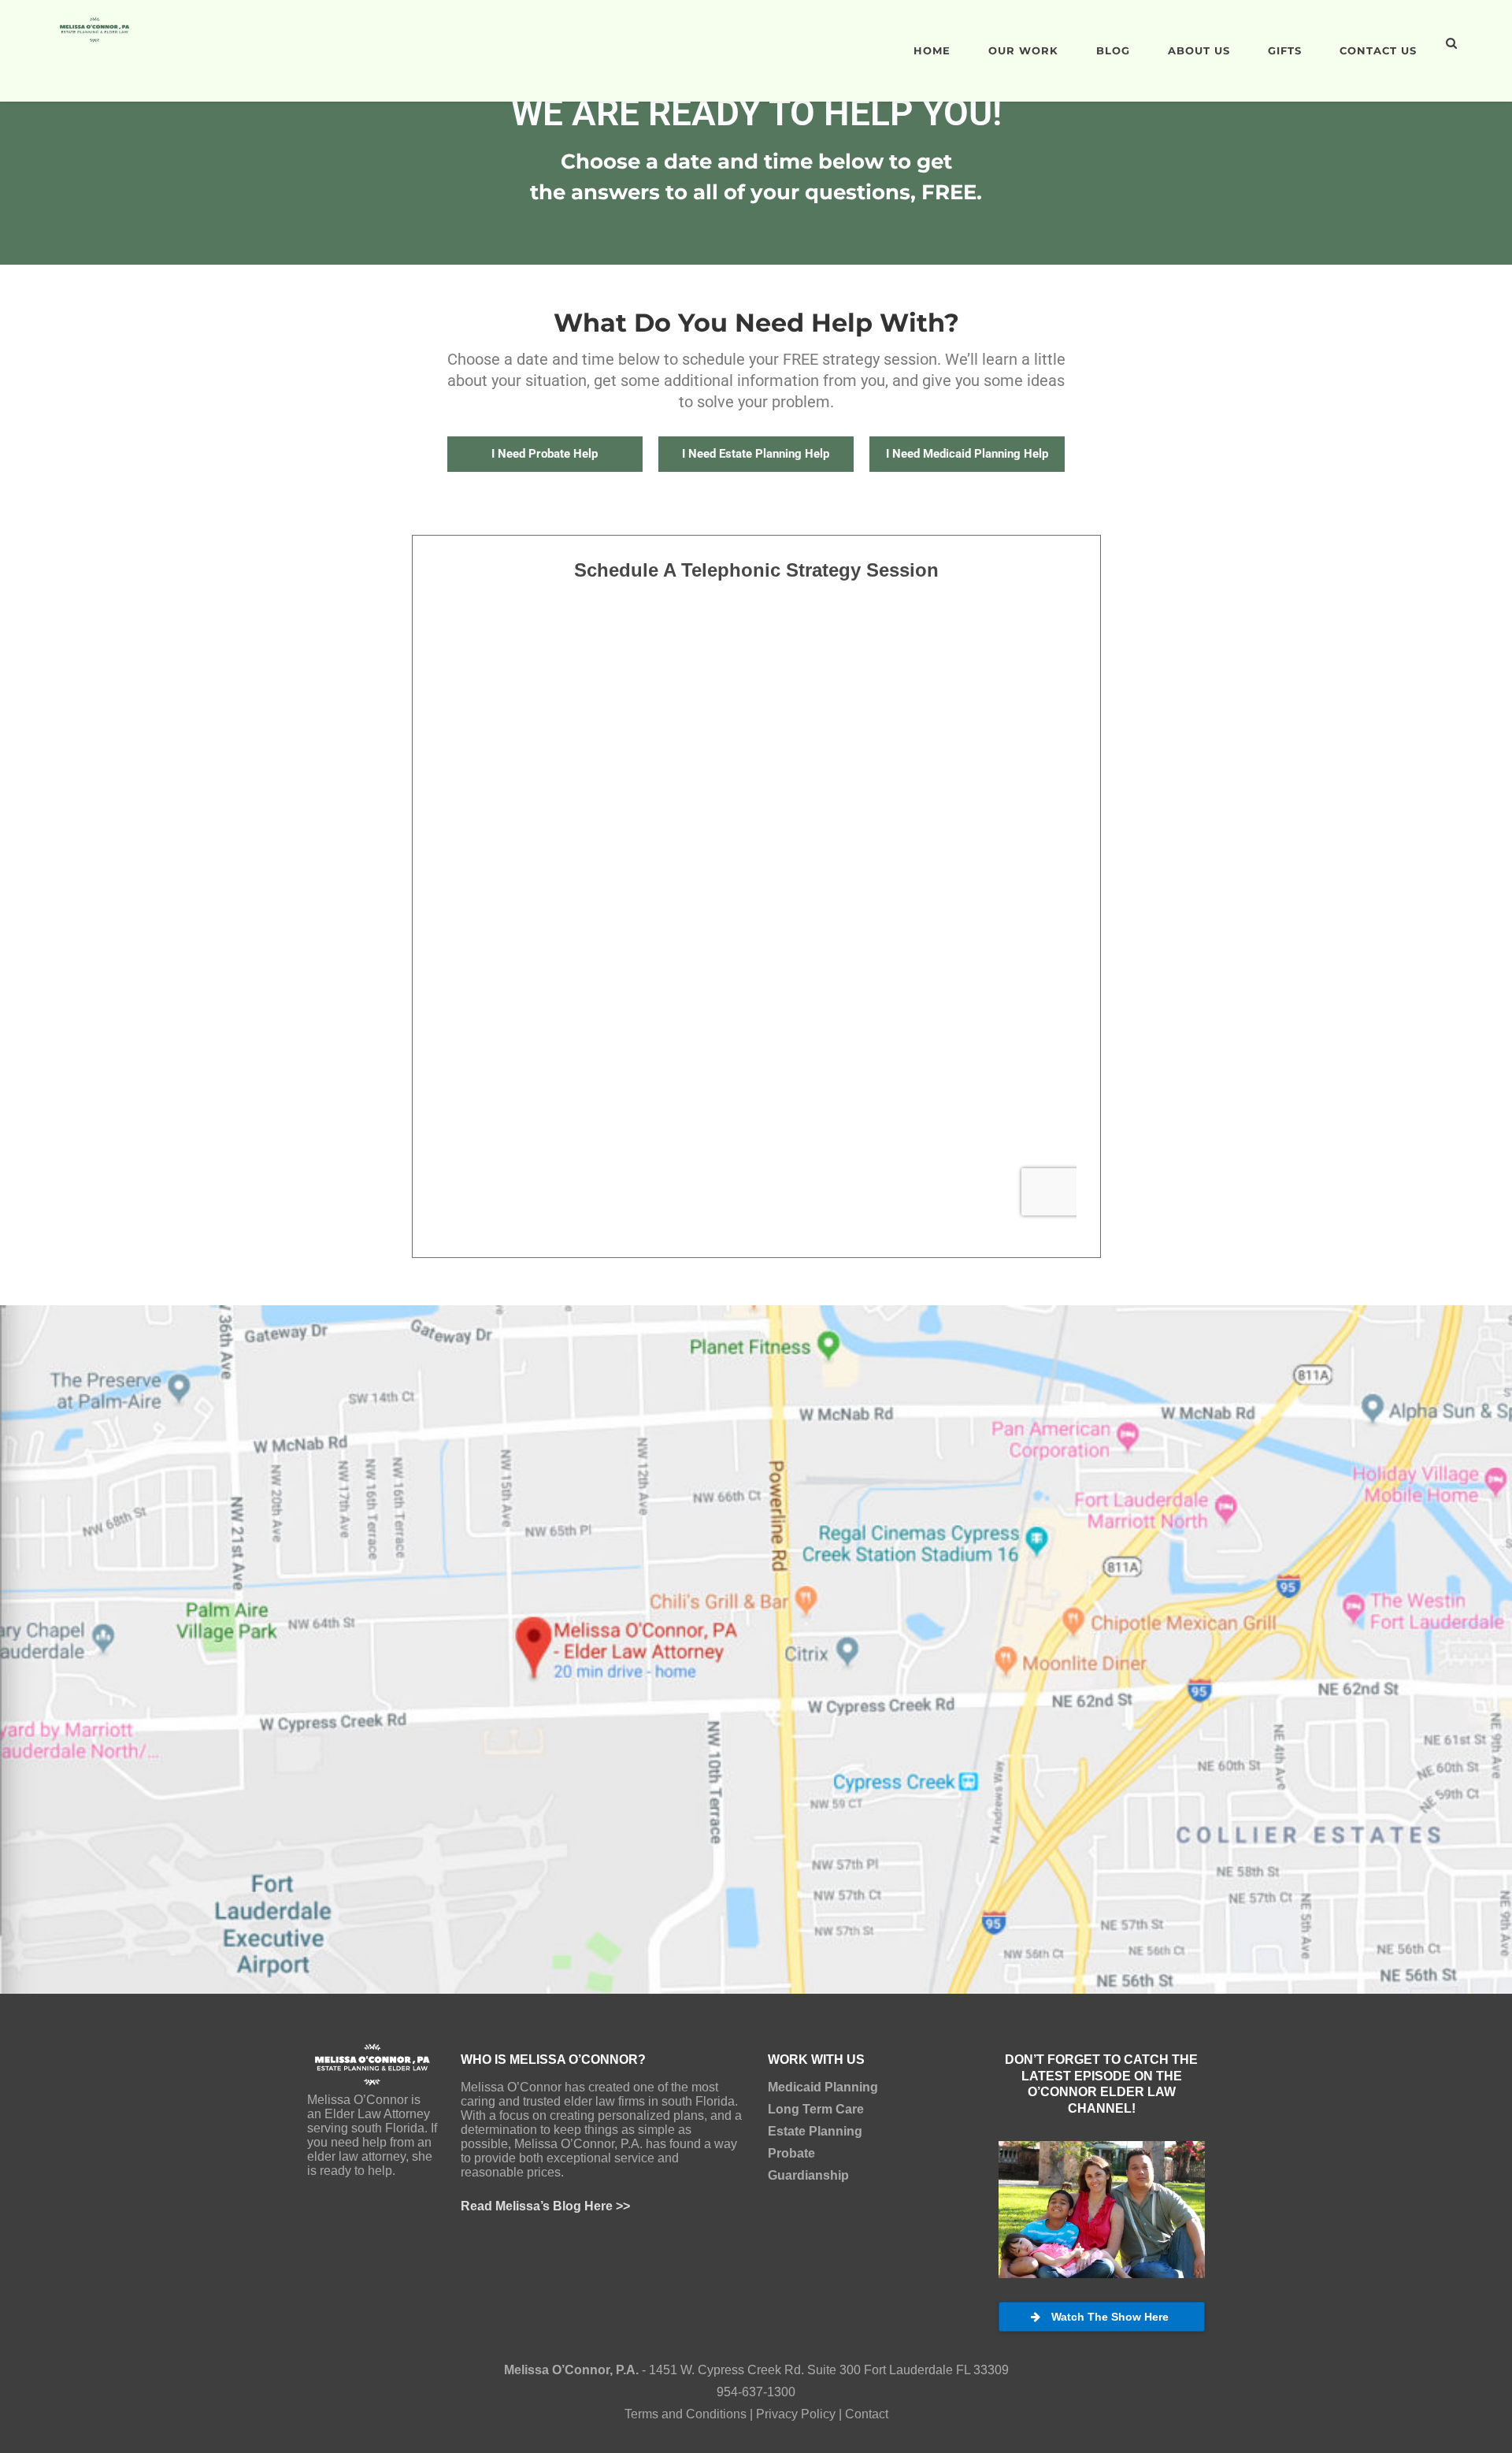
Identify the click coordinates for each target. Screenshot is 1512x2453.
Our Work (1023, 50)
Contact (867, 2414)
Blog (1113, 50)
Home (932, 50)
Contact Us (1378, 50)
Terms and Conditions (686, 2414)
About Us (1199, 50)
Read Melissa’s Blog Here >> (545, 2206)
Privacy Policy (796, 2414)
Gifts (1285, 50)
